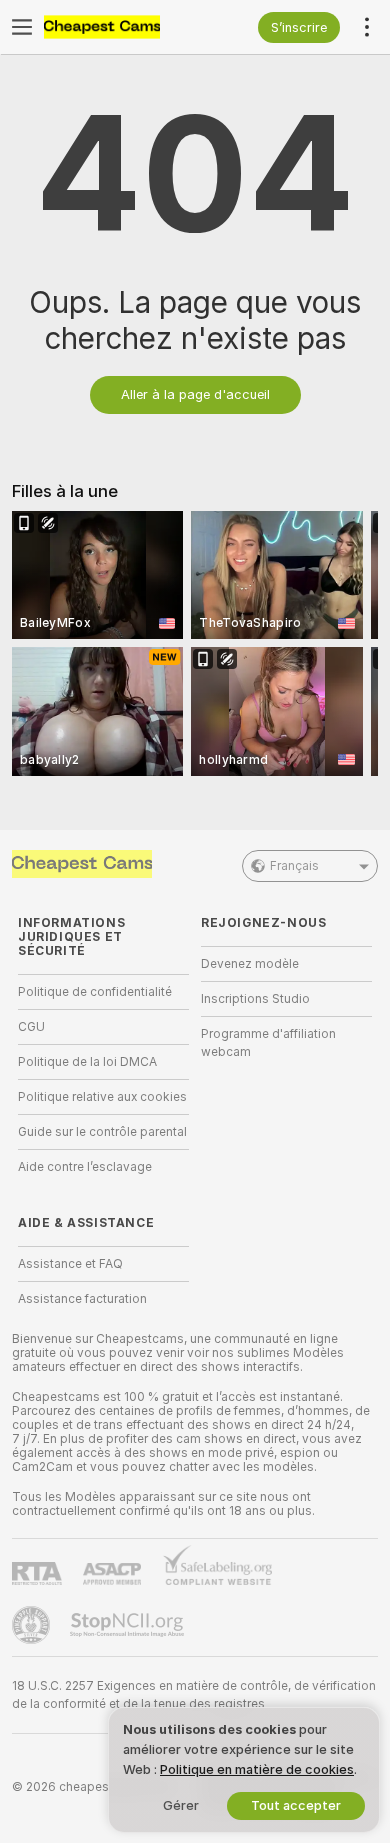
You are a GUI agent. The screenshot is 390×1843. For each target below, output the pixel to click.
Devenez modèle (250, 964)
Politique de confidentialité (95, 992)
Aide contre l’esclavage (85, 1167)
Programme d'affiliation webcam (268, 1043)
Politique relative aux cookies (102, 1097)
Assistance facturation (82, 1299)
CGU (31, 1027)
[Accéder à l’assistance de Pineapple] (33, 1625)
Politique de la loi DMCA (87, 1062)
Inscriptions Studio (255, 999)
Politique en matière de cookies (257, 1769)
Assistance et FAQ (70, 1264)
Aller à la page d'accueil (195, 394)
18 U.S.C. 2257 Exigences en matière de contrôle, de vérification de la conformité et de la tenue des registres (194, 1695)
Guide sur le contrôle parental (102, 1132)
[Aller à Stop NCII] (129, 1625)
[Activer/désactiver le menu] (22, 27)
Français (294, 866)
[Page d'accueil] (119, 27)
